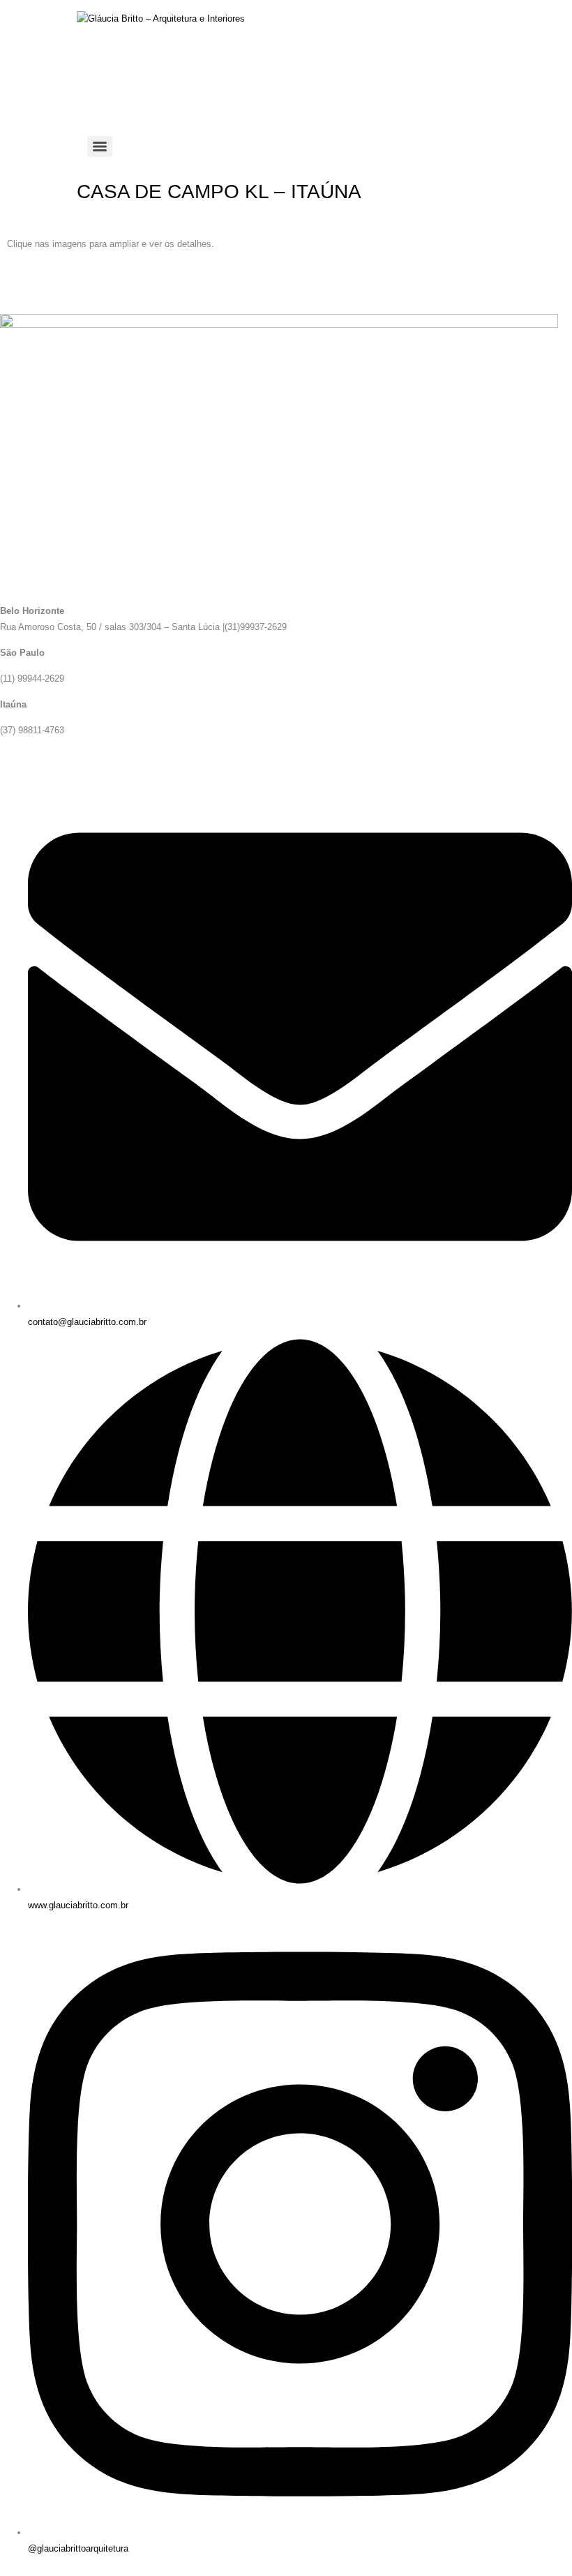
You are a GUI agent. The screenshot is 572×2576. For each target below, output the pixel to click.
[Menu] (100, 147)
